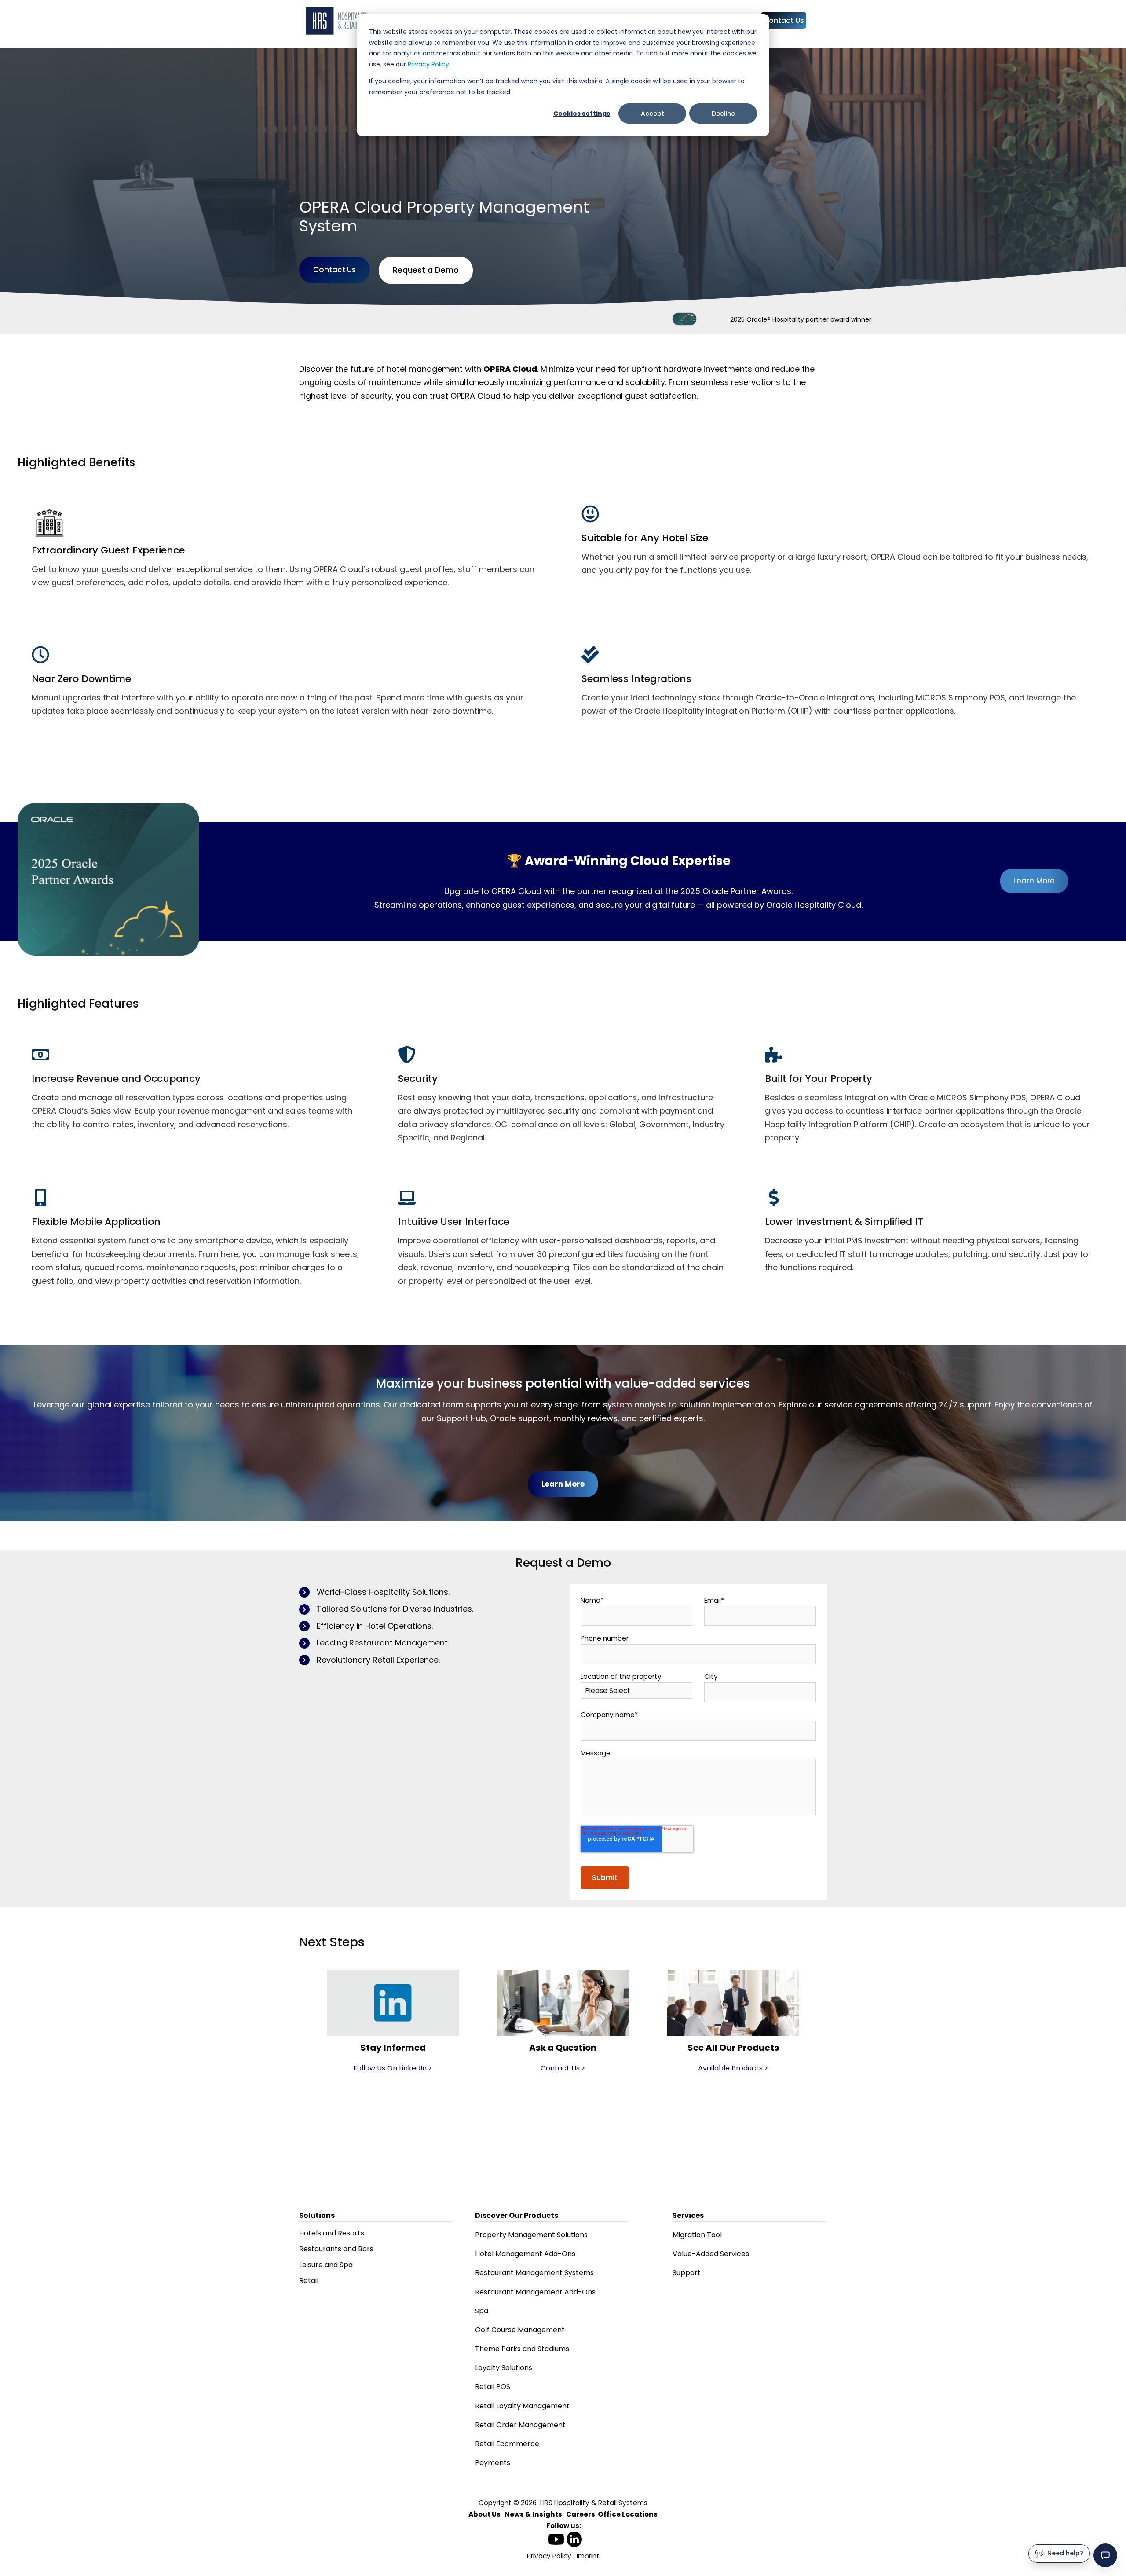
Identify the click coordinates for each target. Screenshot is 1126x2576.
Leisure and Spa (326, 2265)
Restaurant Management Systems (534, 2273)
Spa (482, 2311)
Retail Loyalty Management (522, 2406)
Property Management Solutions (531, 2235)
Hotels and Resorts (332, 2233)
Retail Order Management (520, 2425)
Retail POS (493, 2387)
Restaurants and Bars (336, 2249)
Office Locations (628, 2514)
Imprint (588, 2556)
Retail (309, 2281)
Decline (723, 114)
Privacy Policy (428, 64)
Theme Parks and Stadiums (522, 2349)
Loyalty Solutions (504, 2368)
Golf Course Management (520, 2330)
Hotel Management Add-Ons (525, 2254)
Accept (653, 114)
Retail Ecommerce (507, 2444)
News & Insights (533, 2514)
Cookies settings (582, 114)
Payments (493, 2463)
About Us (484, 2514)
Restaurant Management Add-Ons (535, 2292)
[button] (1105, 2555)
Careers (581, 2514)
